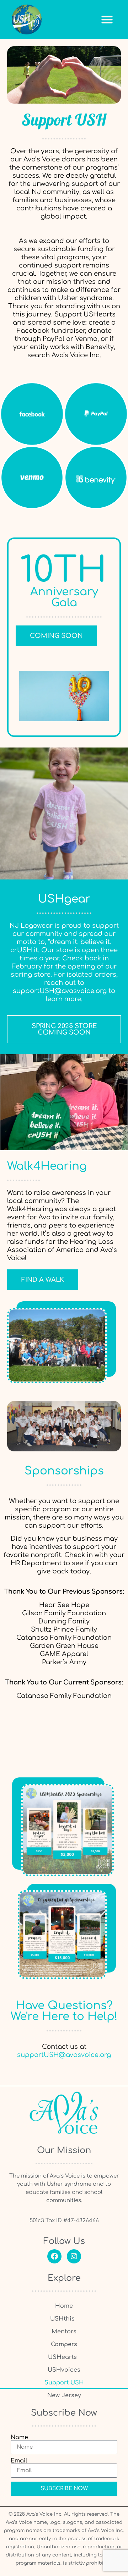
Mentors (64, 2332)
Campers (64, 2344)
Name (19, 2437)
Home (64, 2306)
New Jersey (64, 2395)
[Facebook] (54, 2256)
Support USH (64, 2383)
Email (19, 2461)
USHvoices (64, 2370)
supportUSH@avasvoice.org (60, 991)
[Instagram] (74, 2256)
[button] (107, 19)
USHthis (62, 2319)
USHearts (62, 2357)
